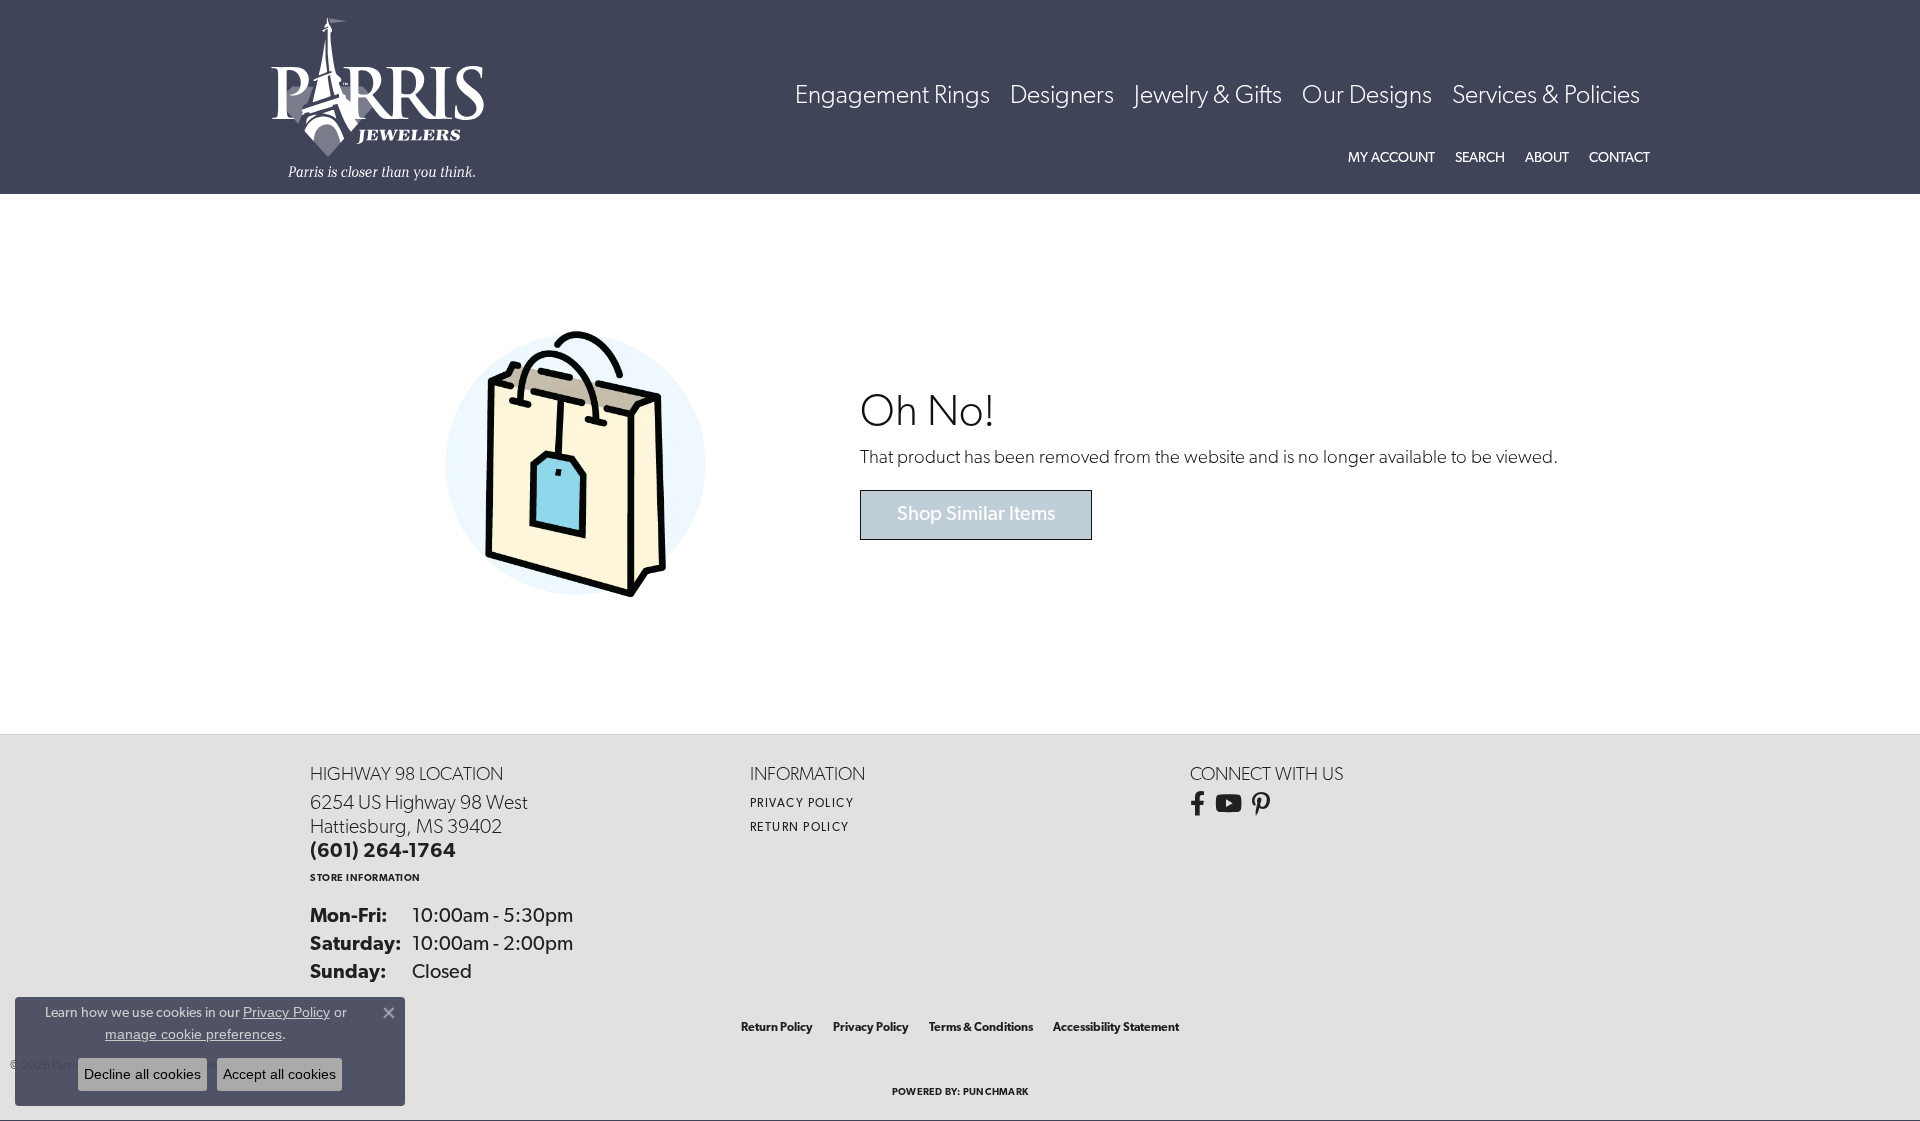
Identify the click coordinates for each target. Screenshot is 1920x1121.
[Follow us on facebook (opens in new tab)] (1197, 804)
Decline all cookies (142, 1074)
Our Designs (1367, 96)
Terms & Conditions (981, 1028)
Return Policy (800, 828)
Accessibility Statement (1116, 1028)
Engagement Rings (892, 96)
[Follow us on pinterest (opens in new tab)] (1261, 804)
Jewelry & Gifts (1208, 96)
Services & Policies (1546, 96)
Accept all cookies (279, 1074)
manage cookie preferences (193, 1034)
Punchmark (995, 1092)
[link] (1619, 159)
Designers (1062, 96)
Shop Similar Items (976, 515)
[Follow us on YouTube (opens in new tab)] (1228, 804)
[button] (1391, 159)
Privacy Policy (802, 804)
